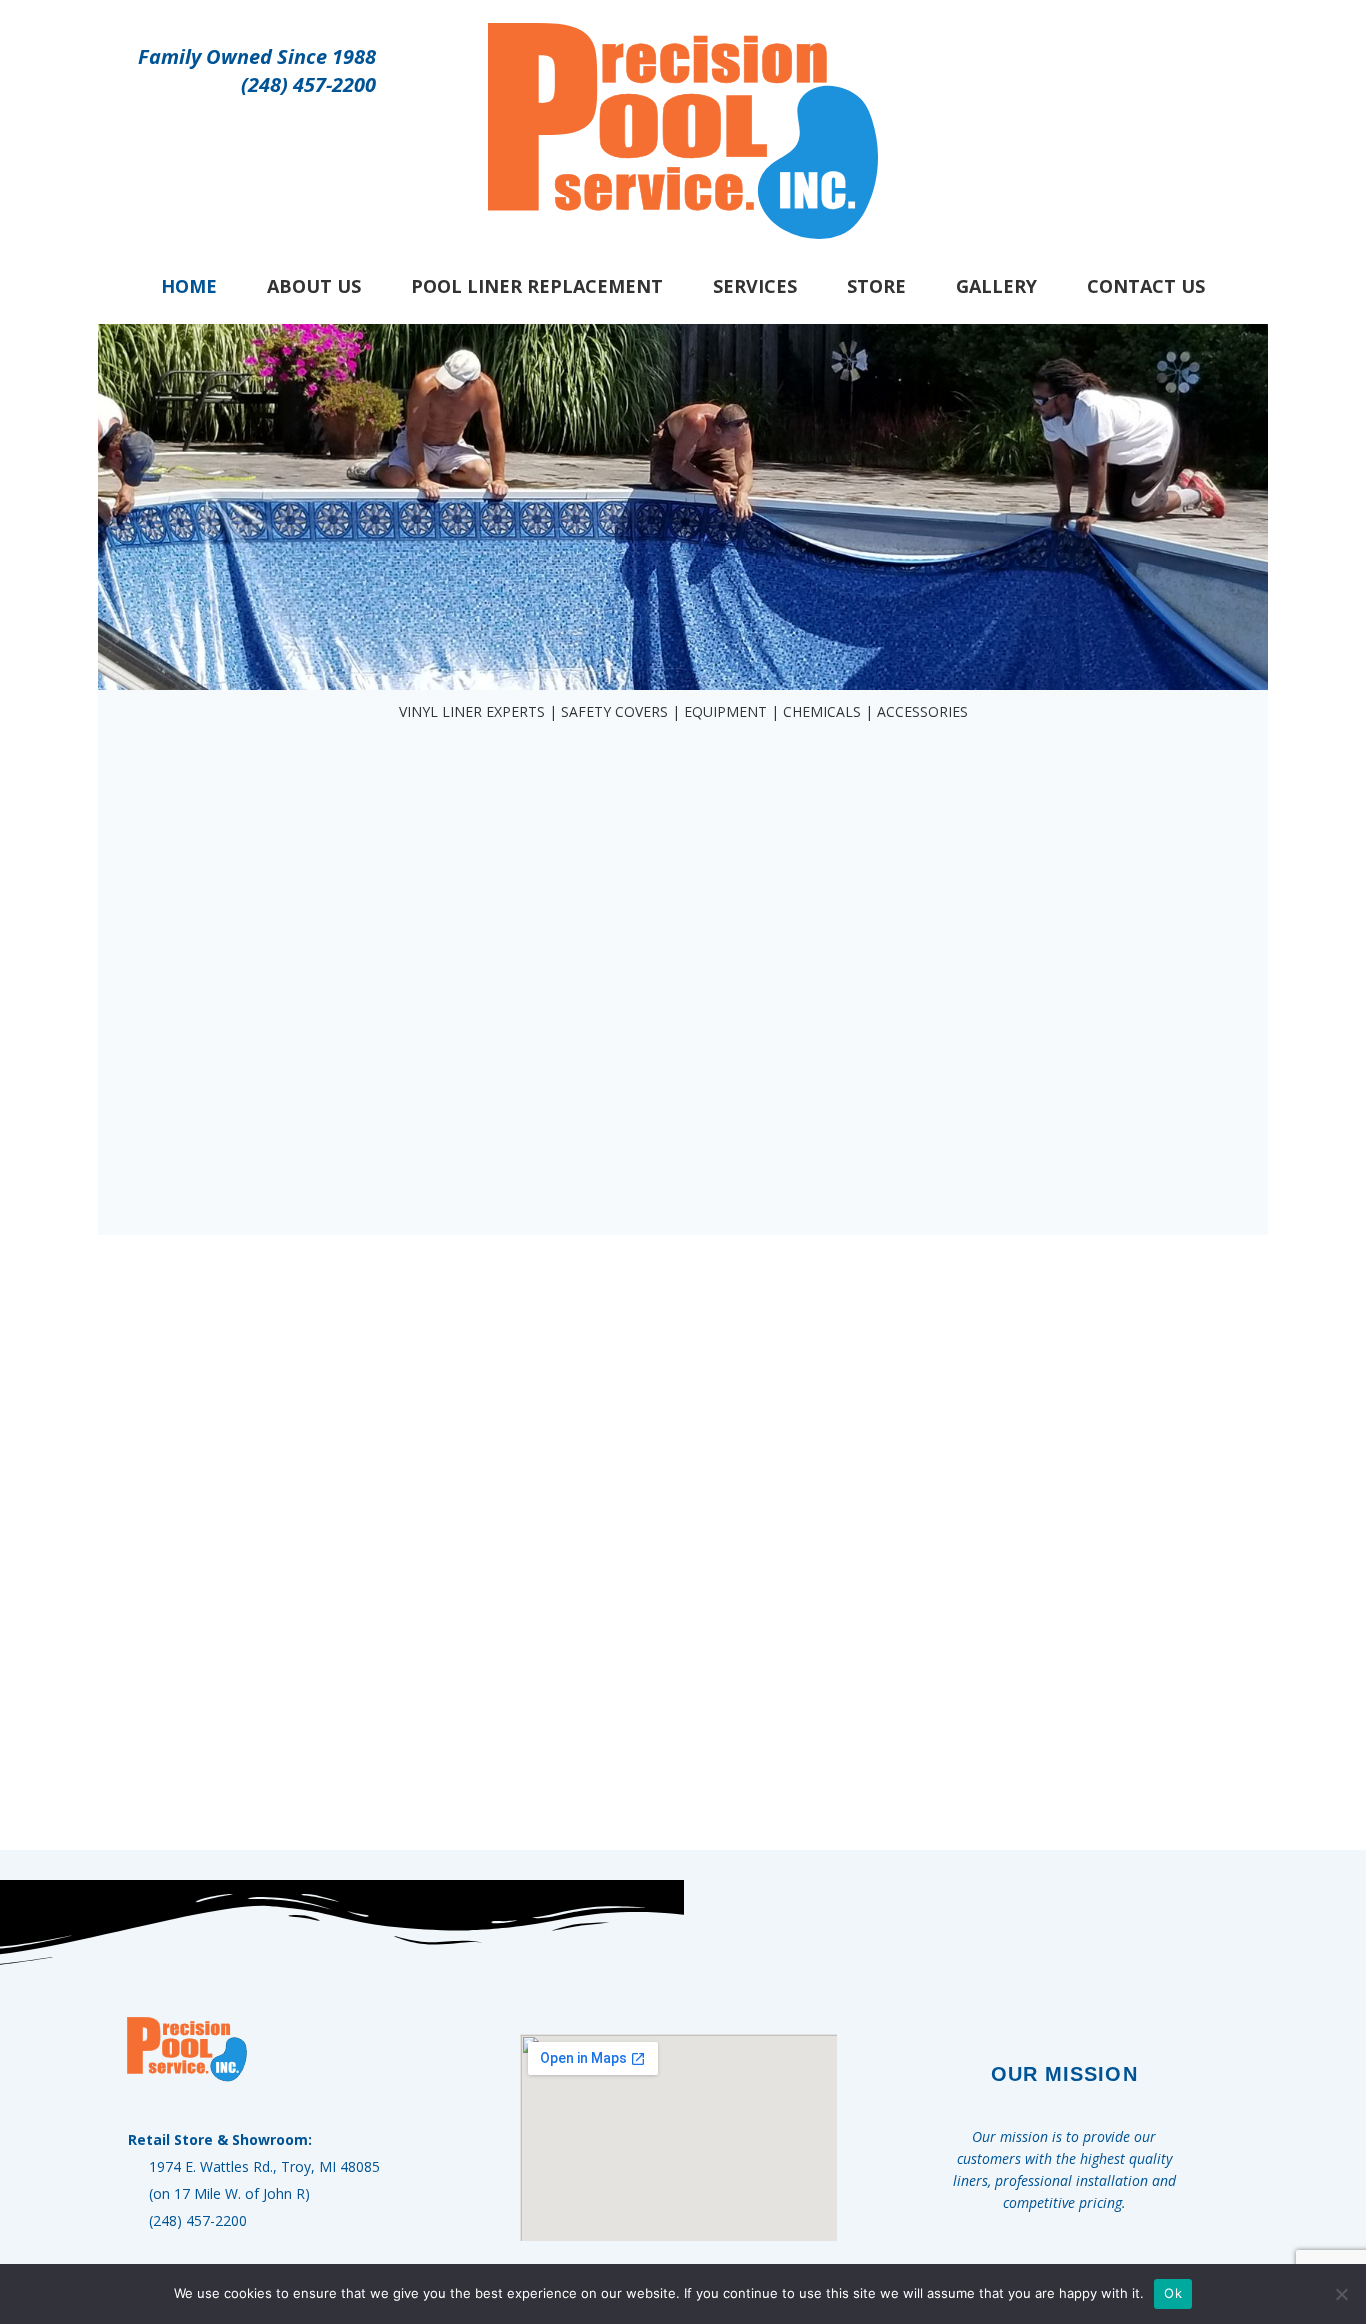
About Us (314, 286)
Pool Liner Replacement (537, 286)
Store (876, 286)
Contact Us (1146, 286)
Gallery (996, 286)
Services (755, 286)
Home (189, 286)
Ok (1173, 2293)
